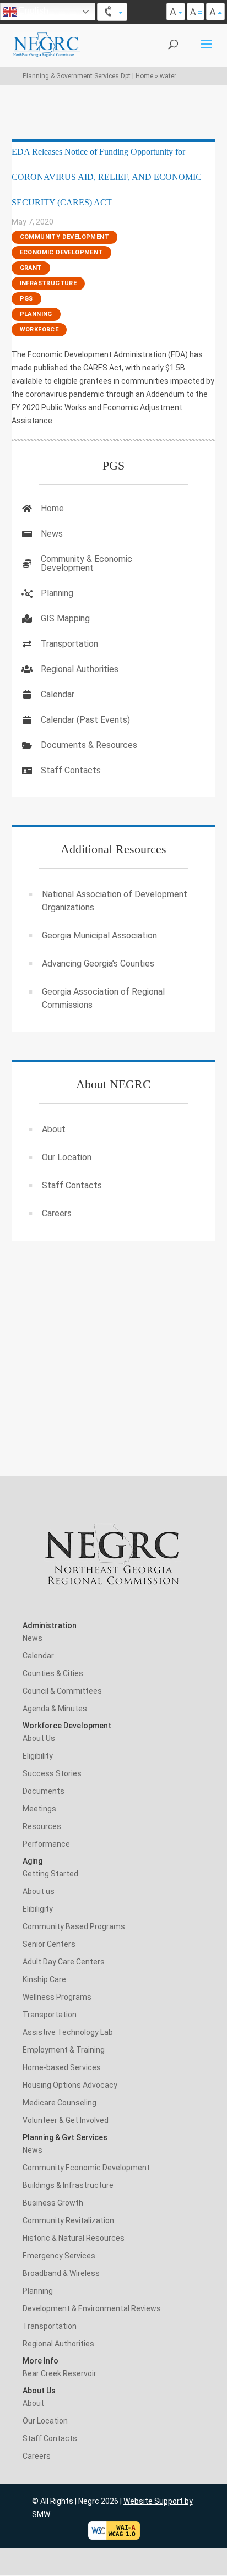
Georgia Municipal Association (99, 935)
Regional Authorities (80, 669)
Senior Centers (49, 1944)
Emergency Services (59, 2256)
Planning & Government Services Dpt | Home (88, 76)
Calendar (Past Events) (85, 720)
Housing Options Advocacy (70, 2085)
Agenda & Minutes (55, 1709)
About (54, 1129)
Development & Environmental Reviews (92, 2308)
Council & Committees (62, 1691)
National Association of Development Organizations (115, 901)
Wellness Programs (57, 1997)
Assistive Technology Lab (68, 2032)
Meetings (39, 1809)
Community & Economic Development (87, 563)
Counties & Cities (53, 1673)
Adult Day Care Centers (64, 1962)
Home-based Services (62, 2067)
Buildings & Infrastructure (68, 2185)
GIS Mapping (65, 618)
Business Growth (53, 2203)
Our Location (67, 1157)
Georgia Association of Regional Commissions (103, 998)
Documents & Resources (89, 745)
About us (39, 1891)
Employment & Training (64, 2050)
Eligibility (38, 1756)
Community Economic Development (86, 2168)
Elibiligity (38, 1909)
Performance (46, 1844)
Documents (44, 1791)
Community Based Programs (74, 1926)
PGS (26, 299)
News (52, 534)
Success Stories (52, 1773)
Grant (31, 268)
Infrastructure (48, 283)
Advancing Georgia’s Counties (98, 964)
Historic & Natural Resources (74, 2238)
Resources (42, 1826)
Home (52, 508)
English (33, 11)
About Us (39, 1738)
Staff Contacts (71, 770)
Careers (57, 1213)
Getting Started (50, 1874)
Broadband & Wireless (61, 2273)
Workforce (39, 329)
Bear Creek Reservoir (60, 2373)
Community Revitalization (68, 2220)
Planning (36, 314)
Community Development (64, 237)
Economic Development (61, 252)
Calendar (58, 694)
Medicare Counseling (60, 2103)
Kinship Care (44, 1979)
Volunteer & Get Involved (66, 2120)
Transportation (69, 644)
